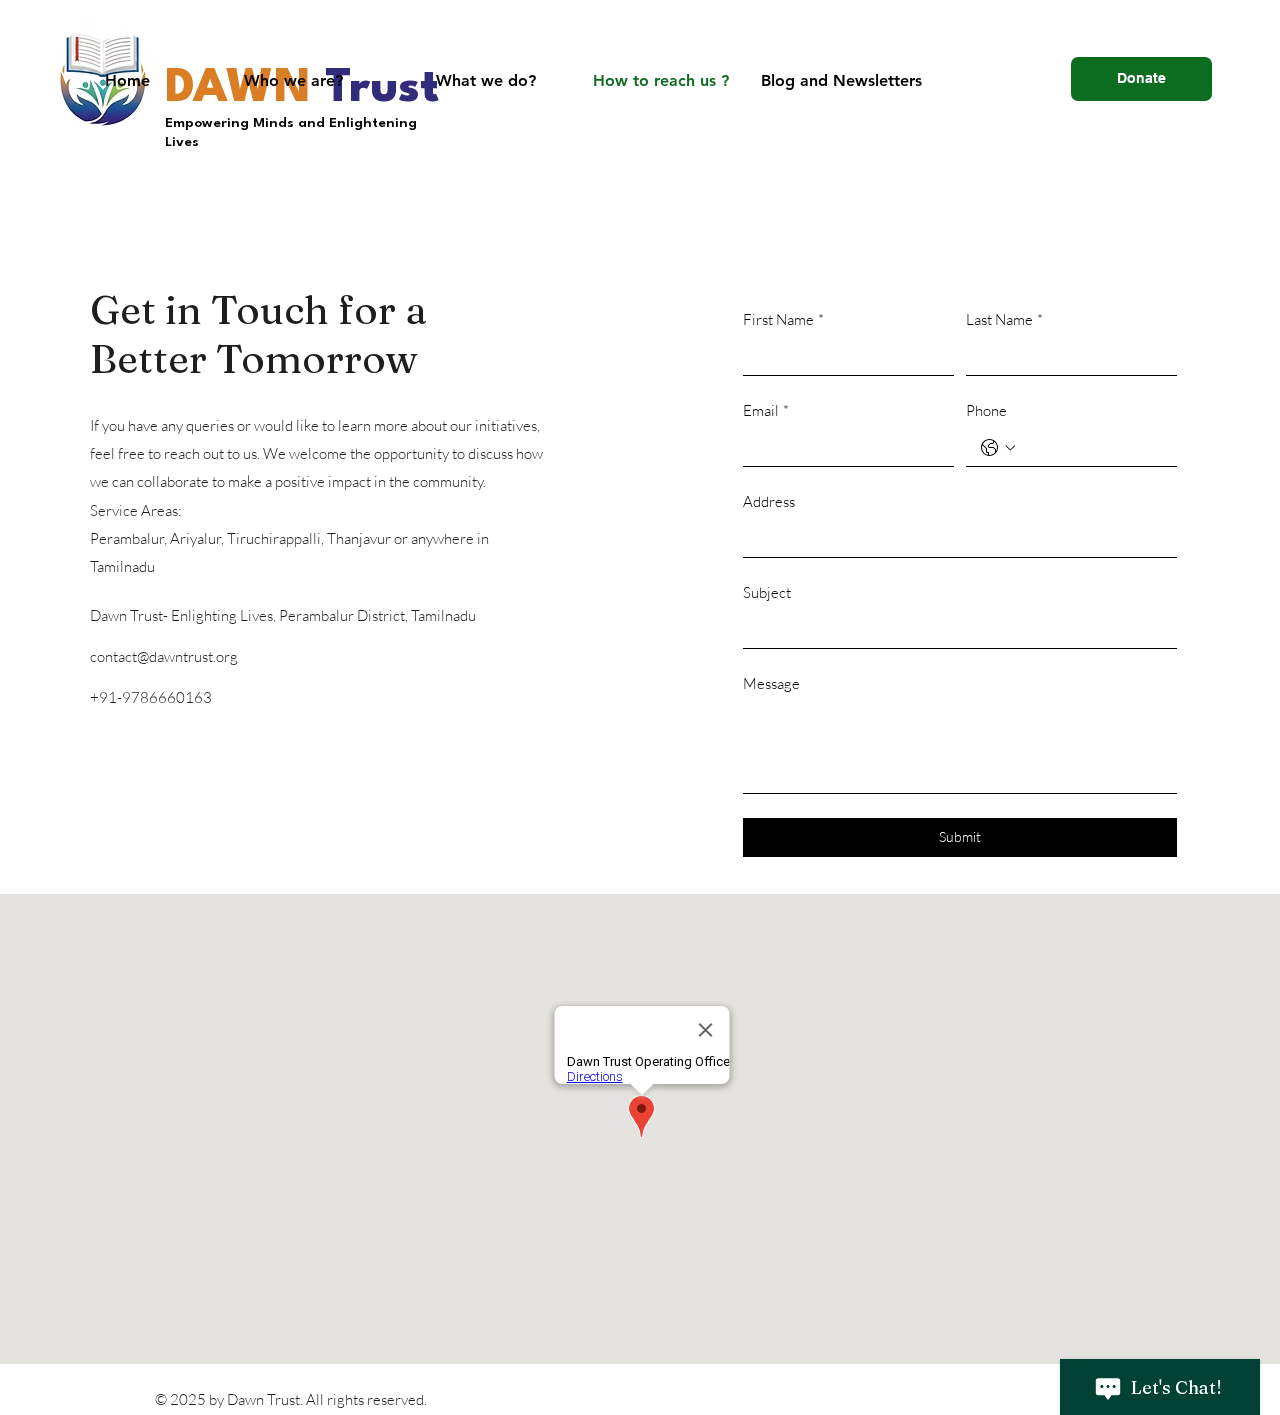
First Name (783, 319)
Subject (767, 592)
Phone (986, 410)
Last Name (1004, 319)
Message (771, 683)
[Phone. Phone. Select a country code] (998, 448)
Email (766, 410)
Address (769, 501)
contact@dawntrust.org (164, 656)
